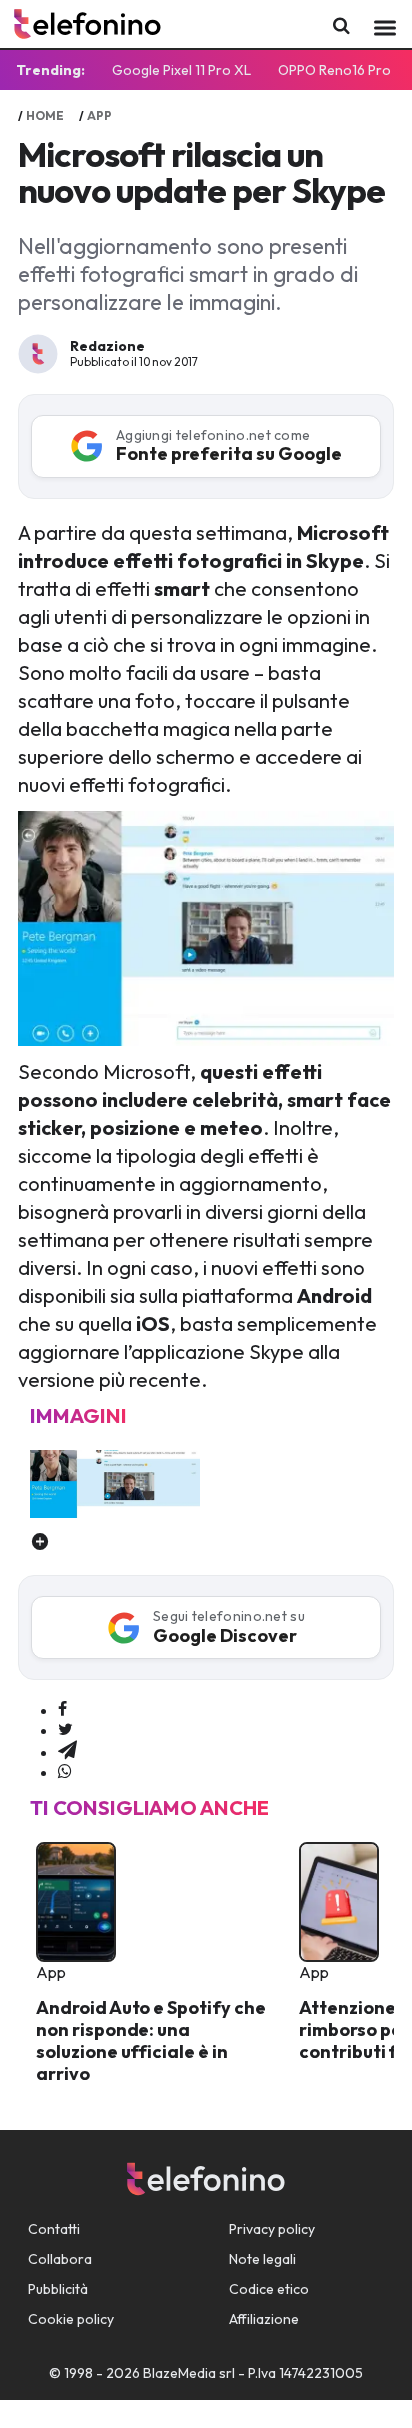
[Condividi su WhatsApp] (65, 1772)
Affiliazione (264, 2319)
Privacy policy (272, 2229)
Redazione (107, 346)
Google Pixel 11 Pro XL (181, 70)
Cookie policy (71, 2319)
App (99, 115)
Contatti (54, 2229)
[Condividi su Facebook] (62, 1710)
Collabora (60, 2259)
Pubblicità (58, 2289)
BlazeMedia (179, 2373)
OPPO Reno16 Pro (334, 70)
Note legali (262, 2259)
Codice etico (269, 2289)
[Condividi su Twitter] (65, 1730)
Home (45, 115)
